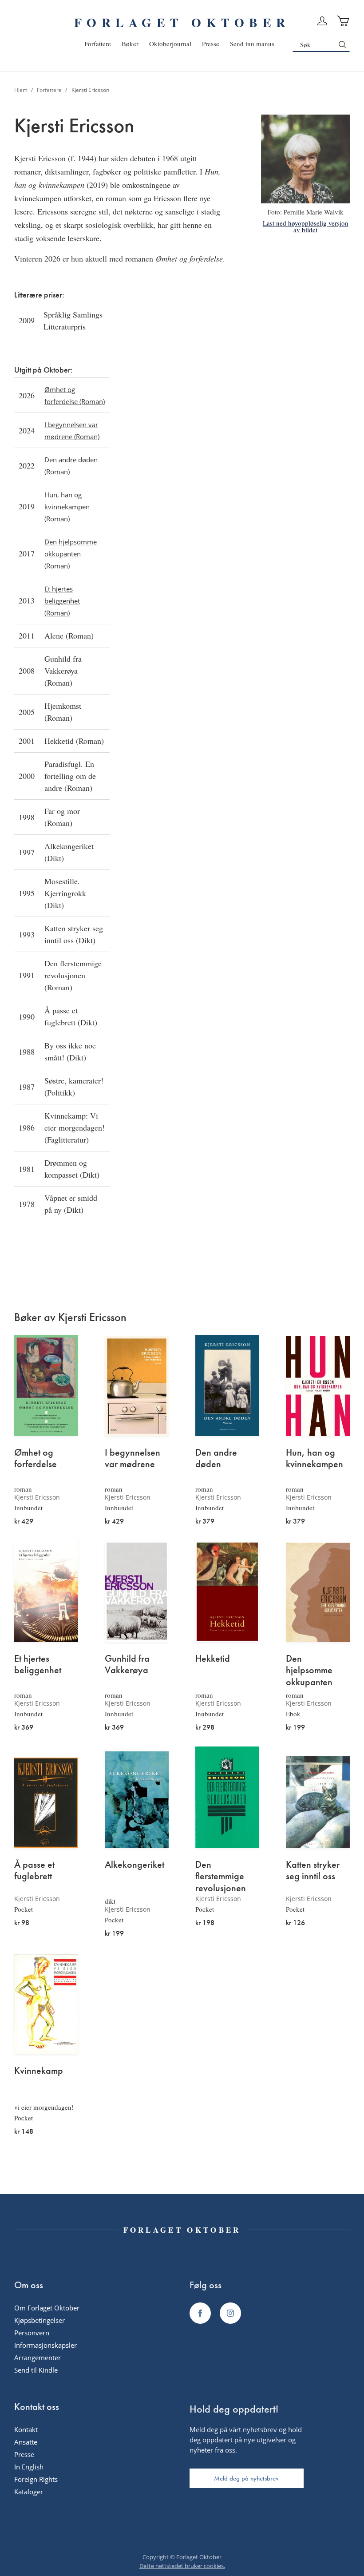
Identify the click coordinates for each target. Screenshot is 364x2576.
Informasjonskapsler (45, 2345)
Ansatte (26, 2442)
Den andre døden (216, 1459)
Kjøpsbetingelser (40, 2320)
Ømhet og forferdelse (36, 1459)
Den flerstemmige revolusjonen (221, 1876)
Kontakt (26, 2429)
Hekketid (213, 1659)
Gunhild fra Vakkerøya (127, 1665)
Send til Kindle (36, 2370)
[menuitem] (98, 44)
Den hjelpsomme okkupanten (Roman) (71, 554)
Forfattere (50, 90)
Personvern (32, 2333)
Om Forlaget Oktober (47, 2308)
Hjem (22, 90)
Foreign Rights (36, 2479)
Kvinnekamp (39, 2071)
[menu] (179, 44)
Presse (24, 2454)
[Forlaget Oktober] (200, 2313)
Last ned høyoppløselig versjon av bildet (306, 226)
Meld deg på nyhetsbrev (246, 2478)
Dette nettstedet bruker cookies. (182, 2566)
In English (29, 2467)
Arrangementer (38, 2358)
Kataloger (29, 2492)
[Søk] (342, 44)
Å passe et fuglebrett (34, 1871)
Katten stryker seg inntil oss (313, 1871)
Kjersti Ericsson (37, 1497)
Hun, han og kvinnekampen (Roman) (67, 507)
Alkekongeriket (135, 1865)
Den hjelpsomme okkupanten (309, 1670)
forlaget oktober (182, 22)
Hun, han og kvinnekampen (315, 1459)
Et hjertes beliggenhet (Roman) (62, 601)
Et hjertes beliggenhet (38, 1665)
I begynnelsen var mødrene (133, 1459)
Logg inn (322, 21)
